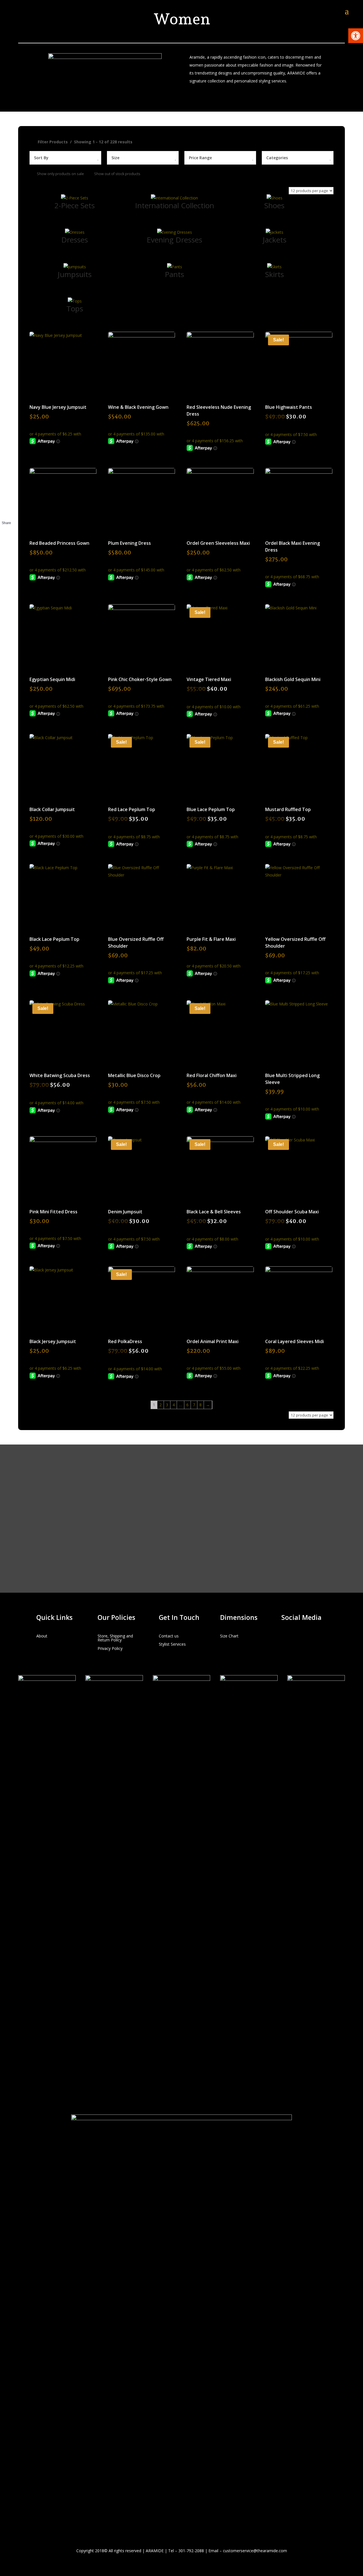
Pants (174, 274)
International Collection (175, 205)
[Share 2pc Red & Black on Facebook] (6, 531)
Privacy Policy (110, 1649)
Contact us (169, 1636)
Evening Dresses (174, 240)
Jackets (275, 240)
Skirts (275, 274)
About (42, 1636)
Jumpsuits (75, 274)
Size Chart (229, 1636)
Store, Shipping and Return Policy (115, 1638)
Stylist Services (172, 1644)
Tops (75, 309)
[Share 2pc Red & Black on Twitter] (6, 542)
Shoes (274, 205)
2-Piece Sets (75, 205)
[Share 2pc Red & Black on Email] (6, 552)
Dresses (75, 240)
